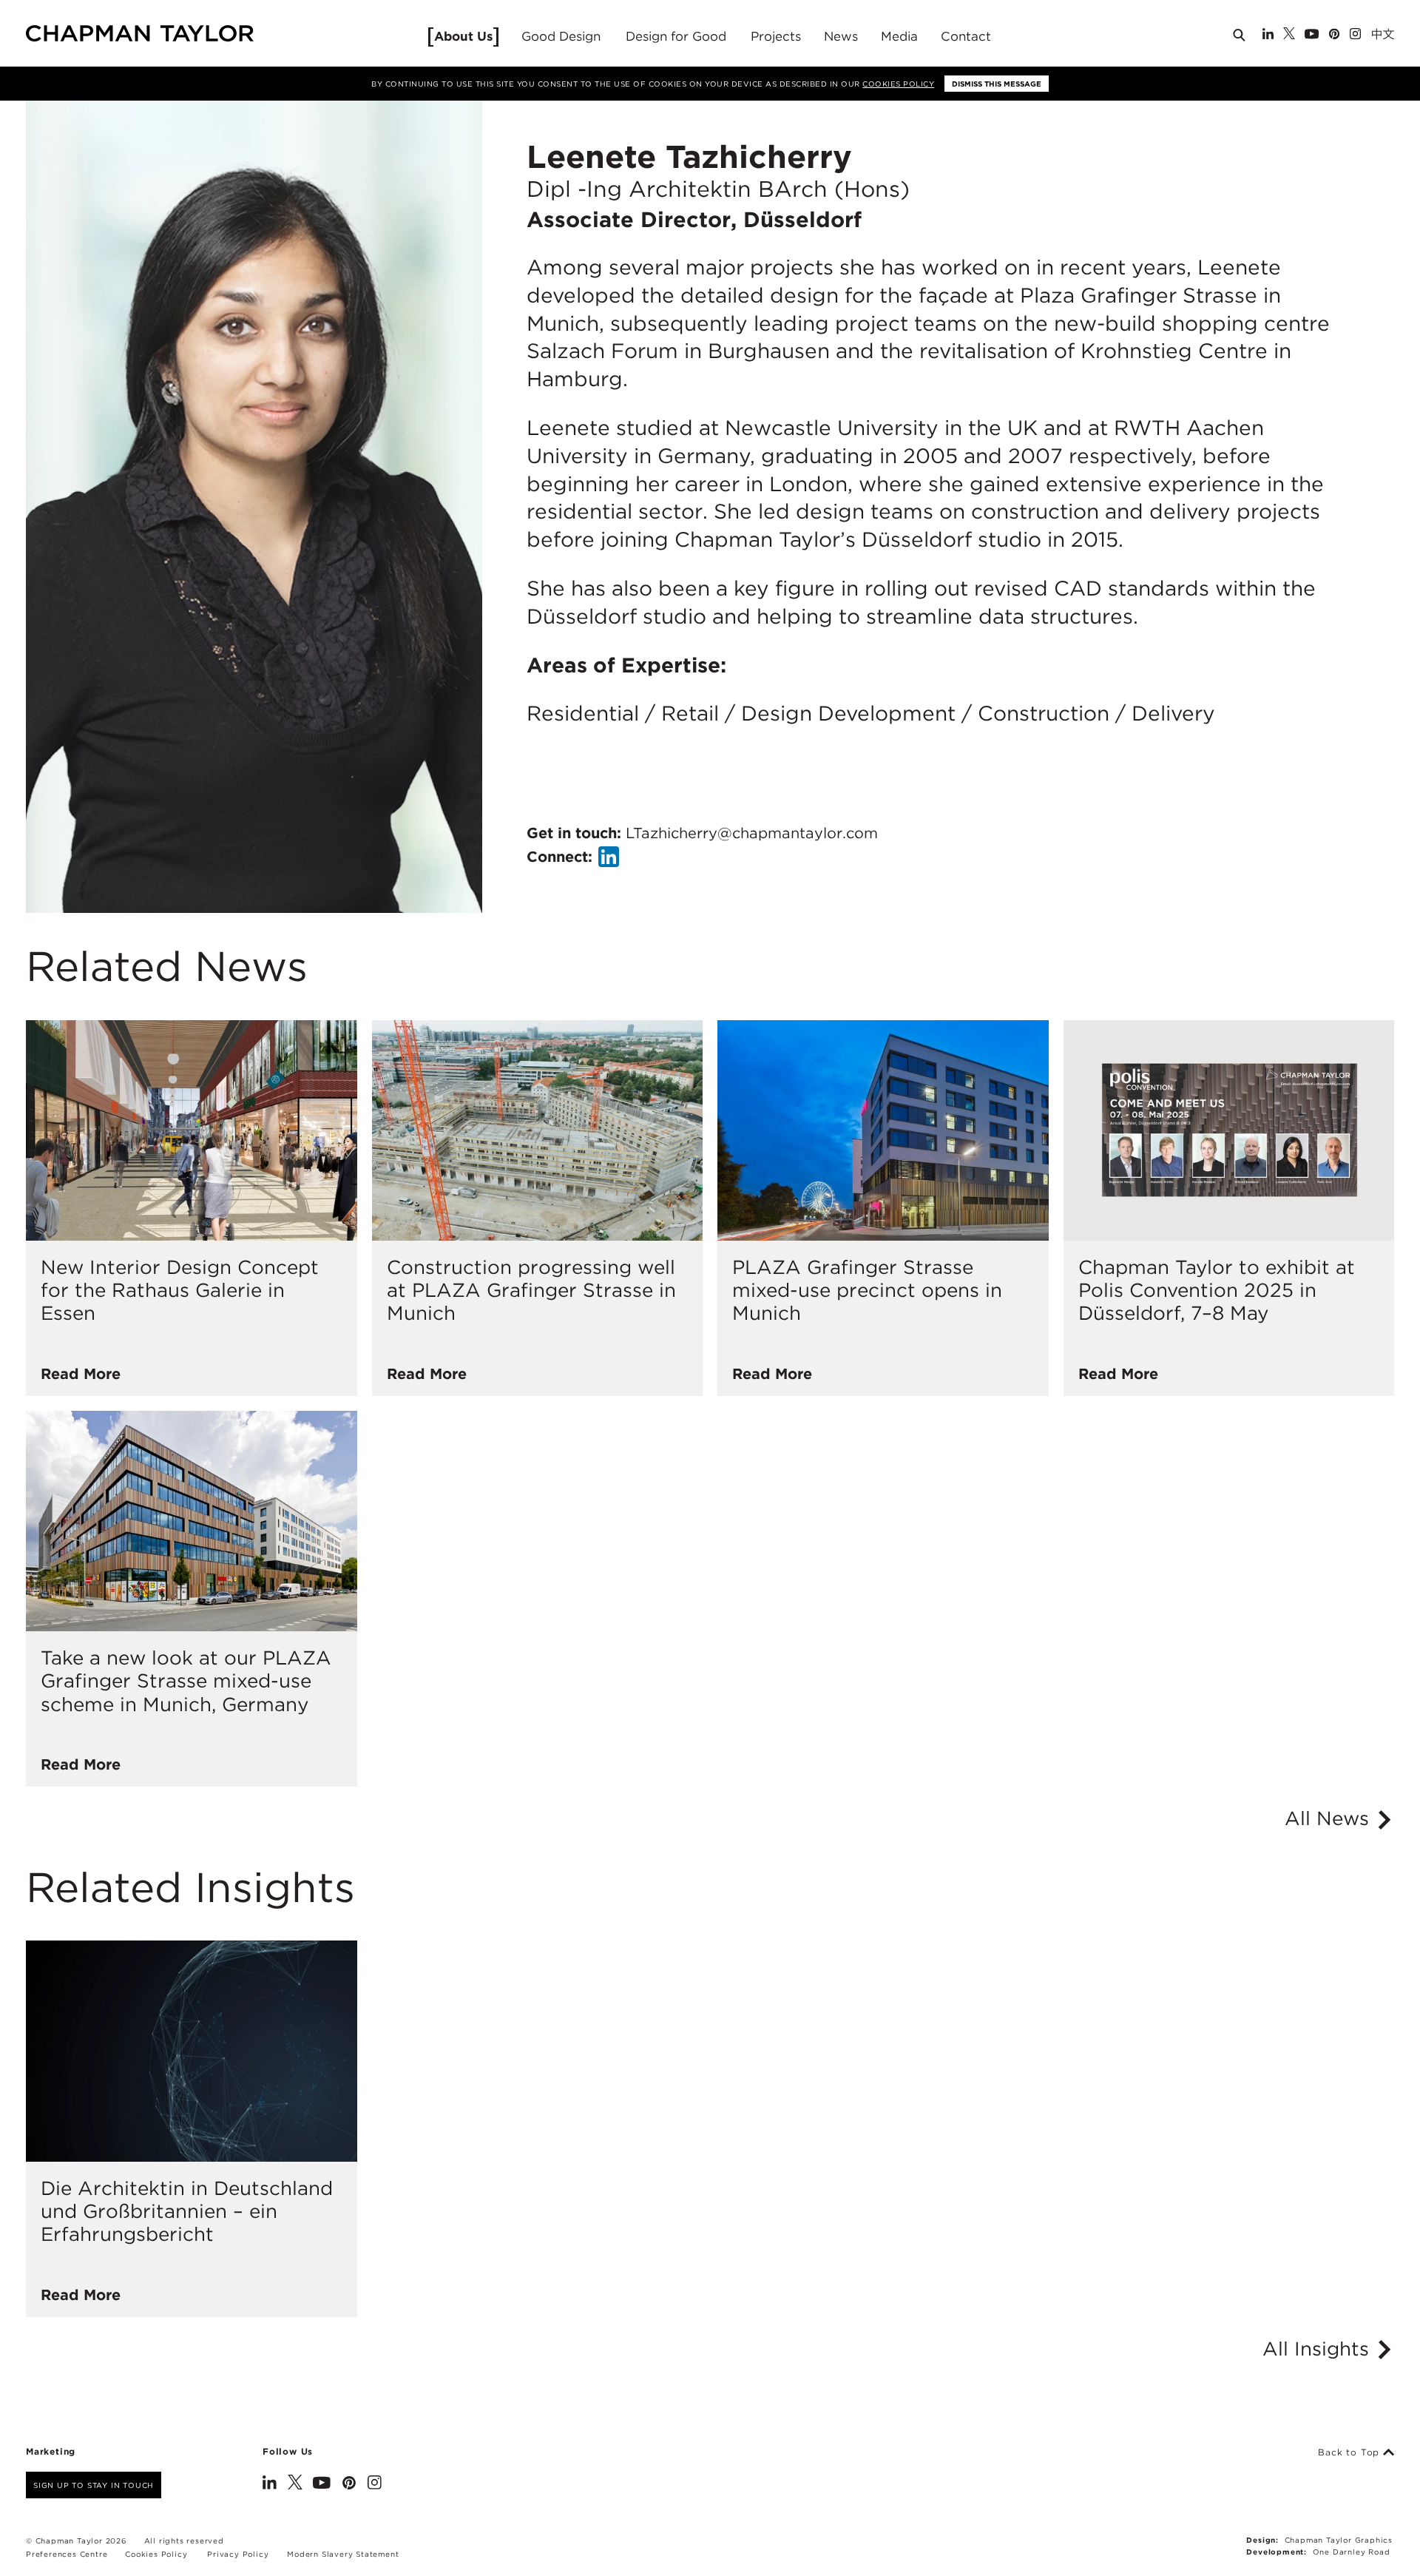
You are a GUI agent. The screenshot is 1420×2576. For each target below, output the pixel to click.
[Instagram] (1355, 35)
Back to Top (1350, 2452)
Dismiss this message (997, 84)
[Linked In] (1268, 35)
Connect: (559, 857)
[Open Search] (1240, 38)
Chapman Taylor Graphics (1339, 2540)
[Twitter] (1289, 35)
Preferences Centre (67, 2554)
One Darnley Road (1352, 2552)
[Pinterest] (1334, 35)
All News (1330, 1818)
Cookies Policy (898, 84)
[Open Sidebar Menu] (1400, 35)
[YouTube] (1312, 35)
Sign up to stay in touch (94, 2485)
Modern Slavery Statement (343, 2554)
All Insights (1319, 2349)
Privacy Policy (238, 2554)
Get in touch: (702, 833)
